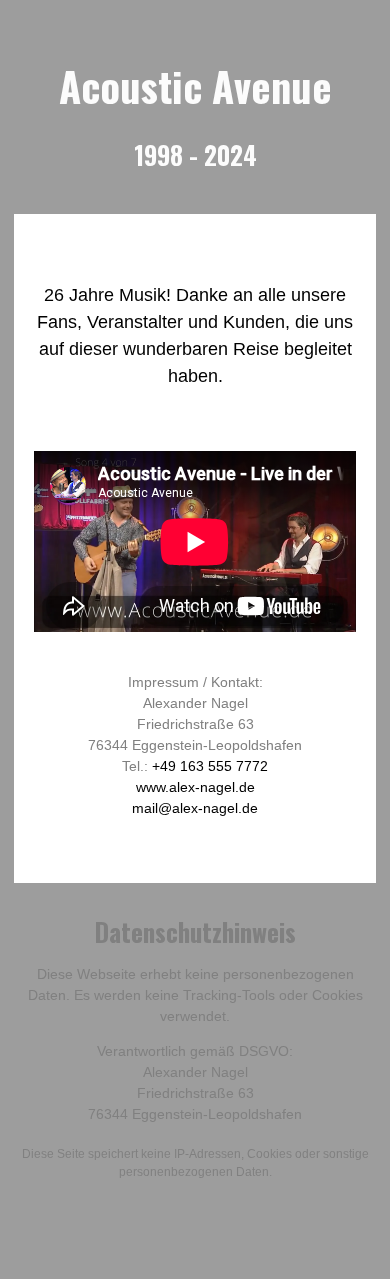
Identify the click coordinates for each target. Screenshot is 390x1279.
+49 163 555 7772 (210, 766)
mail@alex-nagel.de (195, 808)
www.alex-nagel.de (195, 787)
